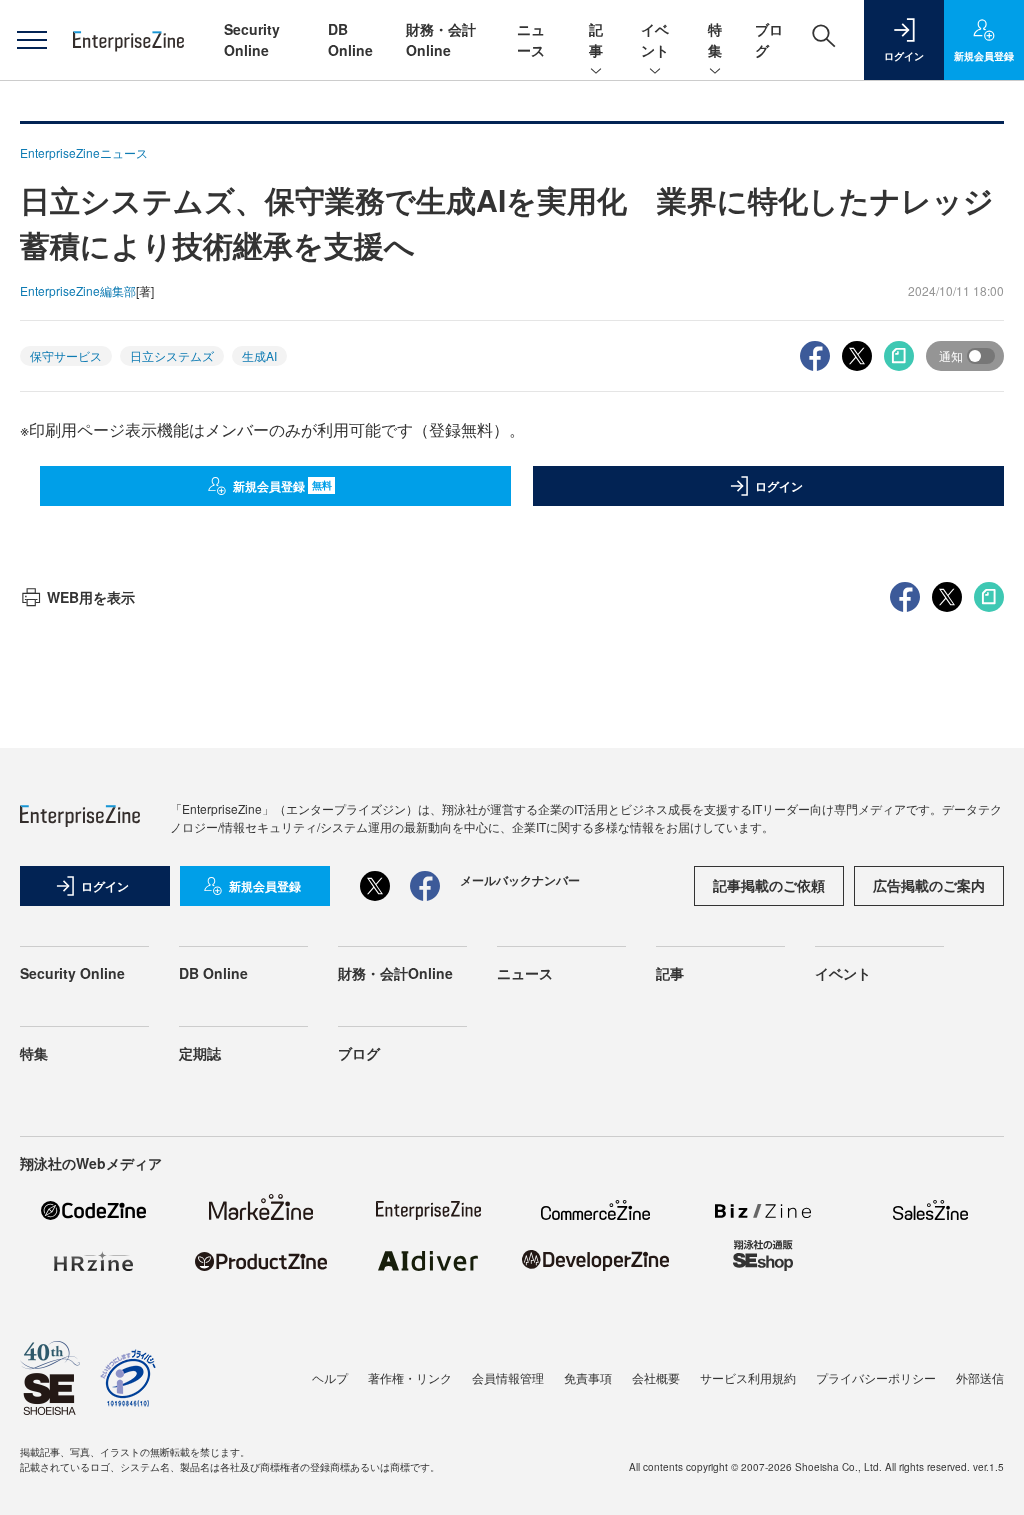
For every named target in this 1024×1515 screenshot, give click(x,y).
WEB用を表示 (91, 597)
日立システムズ (172, 355)
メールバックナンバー (520, 880)
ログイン (779, 486)
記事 (596, 39)
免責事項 (588, 1377)
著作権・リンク (410, 1377)
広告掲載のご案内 (929, 885)
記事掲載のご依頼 (769, 885)
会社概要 (656, 1377)
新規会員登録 (282, 486)
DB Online (350, 39)
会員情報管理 (508, 1377)
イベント (655, 39)
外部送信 (980, 1377)
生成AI (259, 355)
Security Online (252, 39)
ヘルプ (330, 1377)
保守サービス (66, 355)
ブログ (359, 1053)
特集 (715, 39)
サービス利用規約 (748, 1377)
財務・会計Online (441, 39)
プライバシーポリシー (876, 1377)
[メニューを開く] (31, 40)
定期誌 (200, 1053)
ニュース (531, 39)
